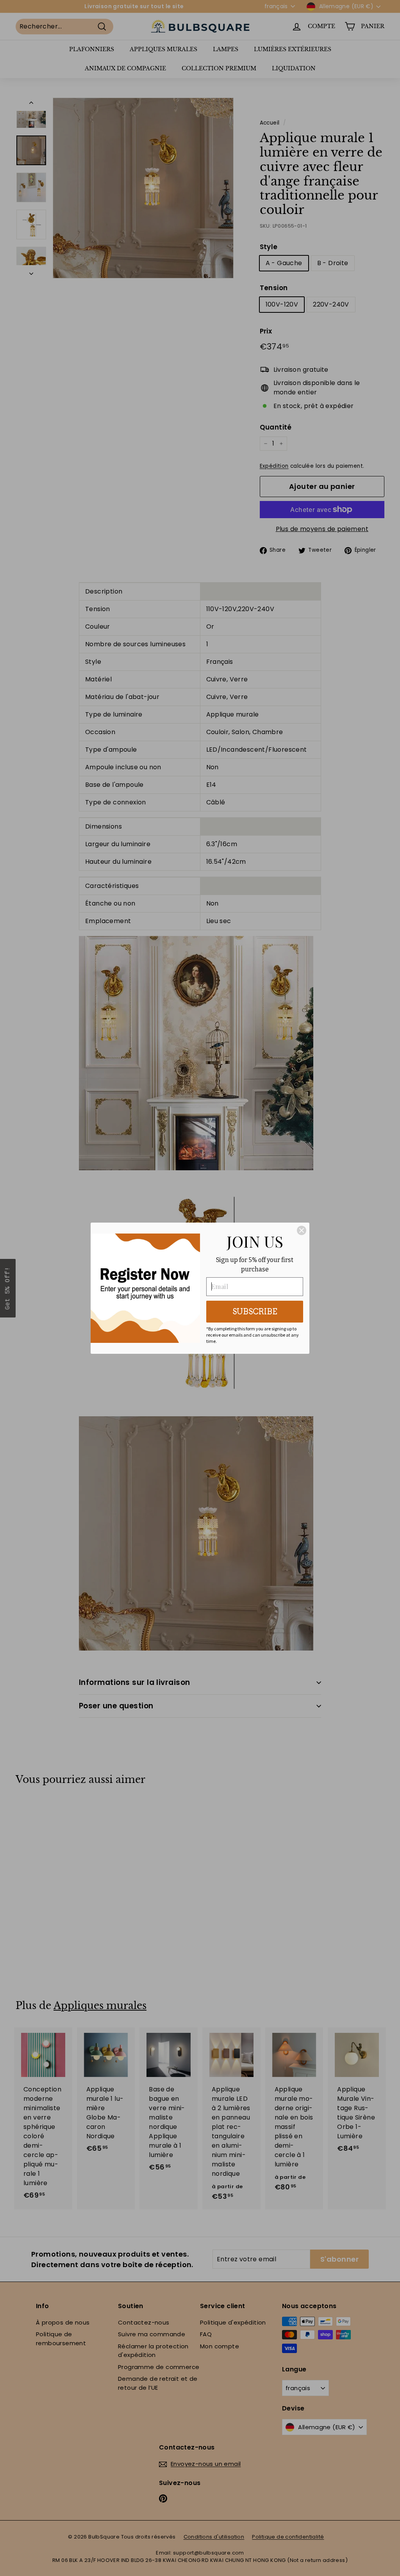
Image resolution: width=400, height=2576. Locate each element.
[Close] (302, 1230)
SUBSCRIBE (255, 1312)
